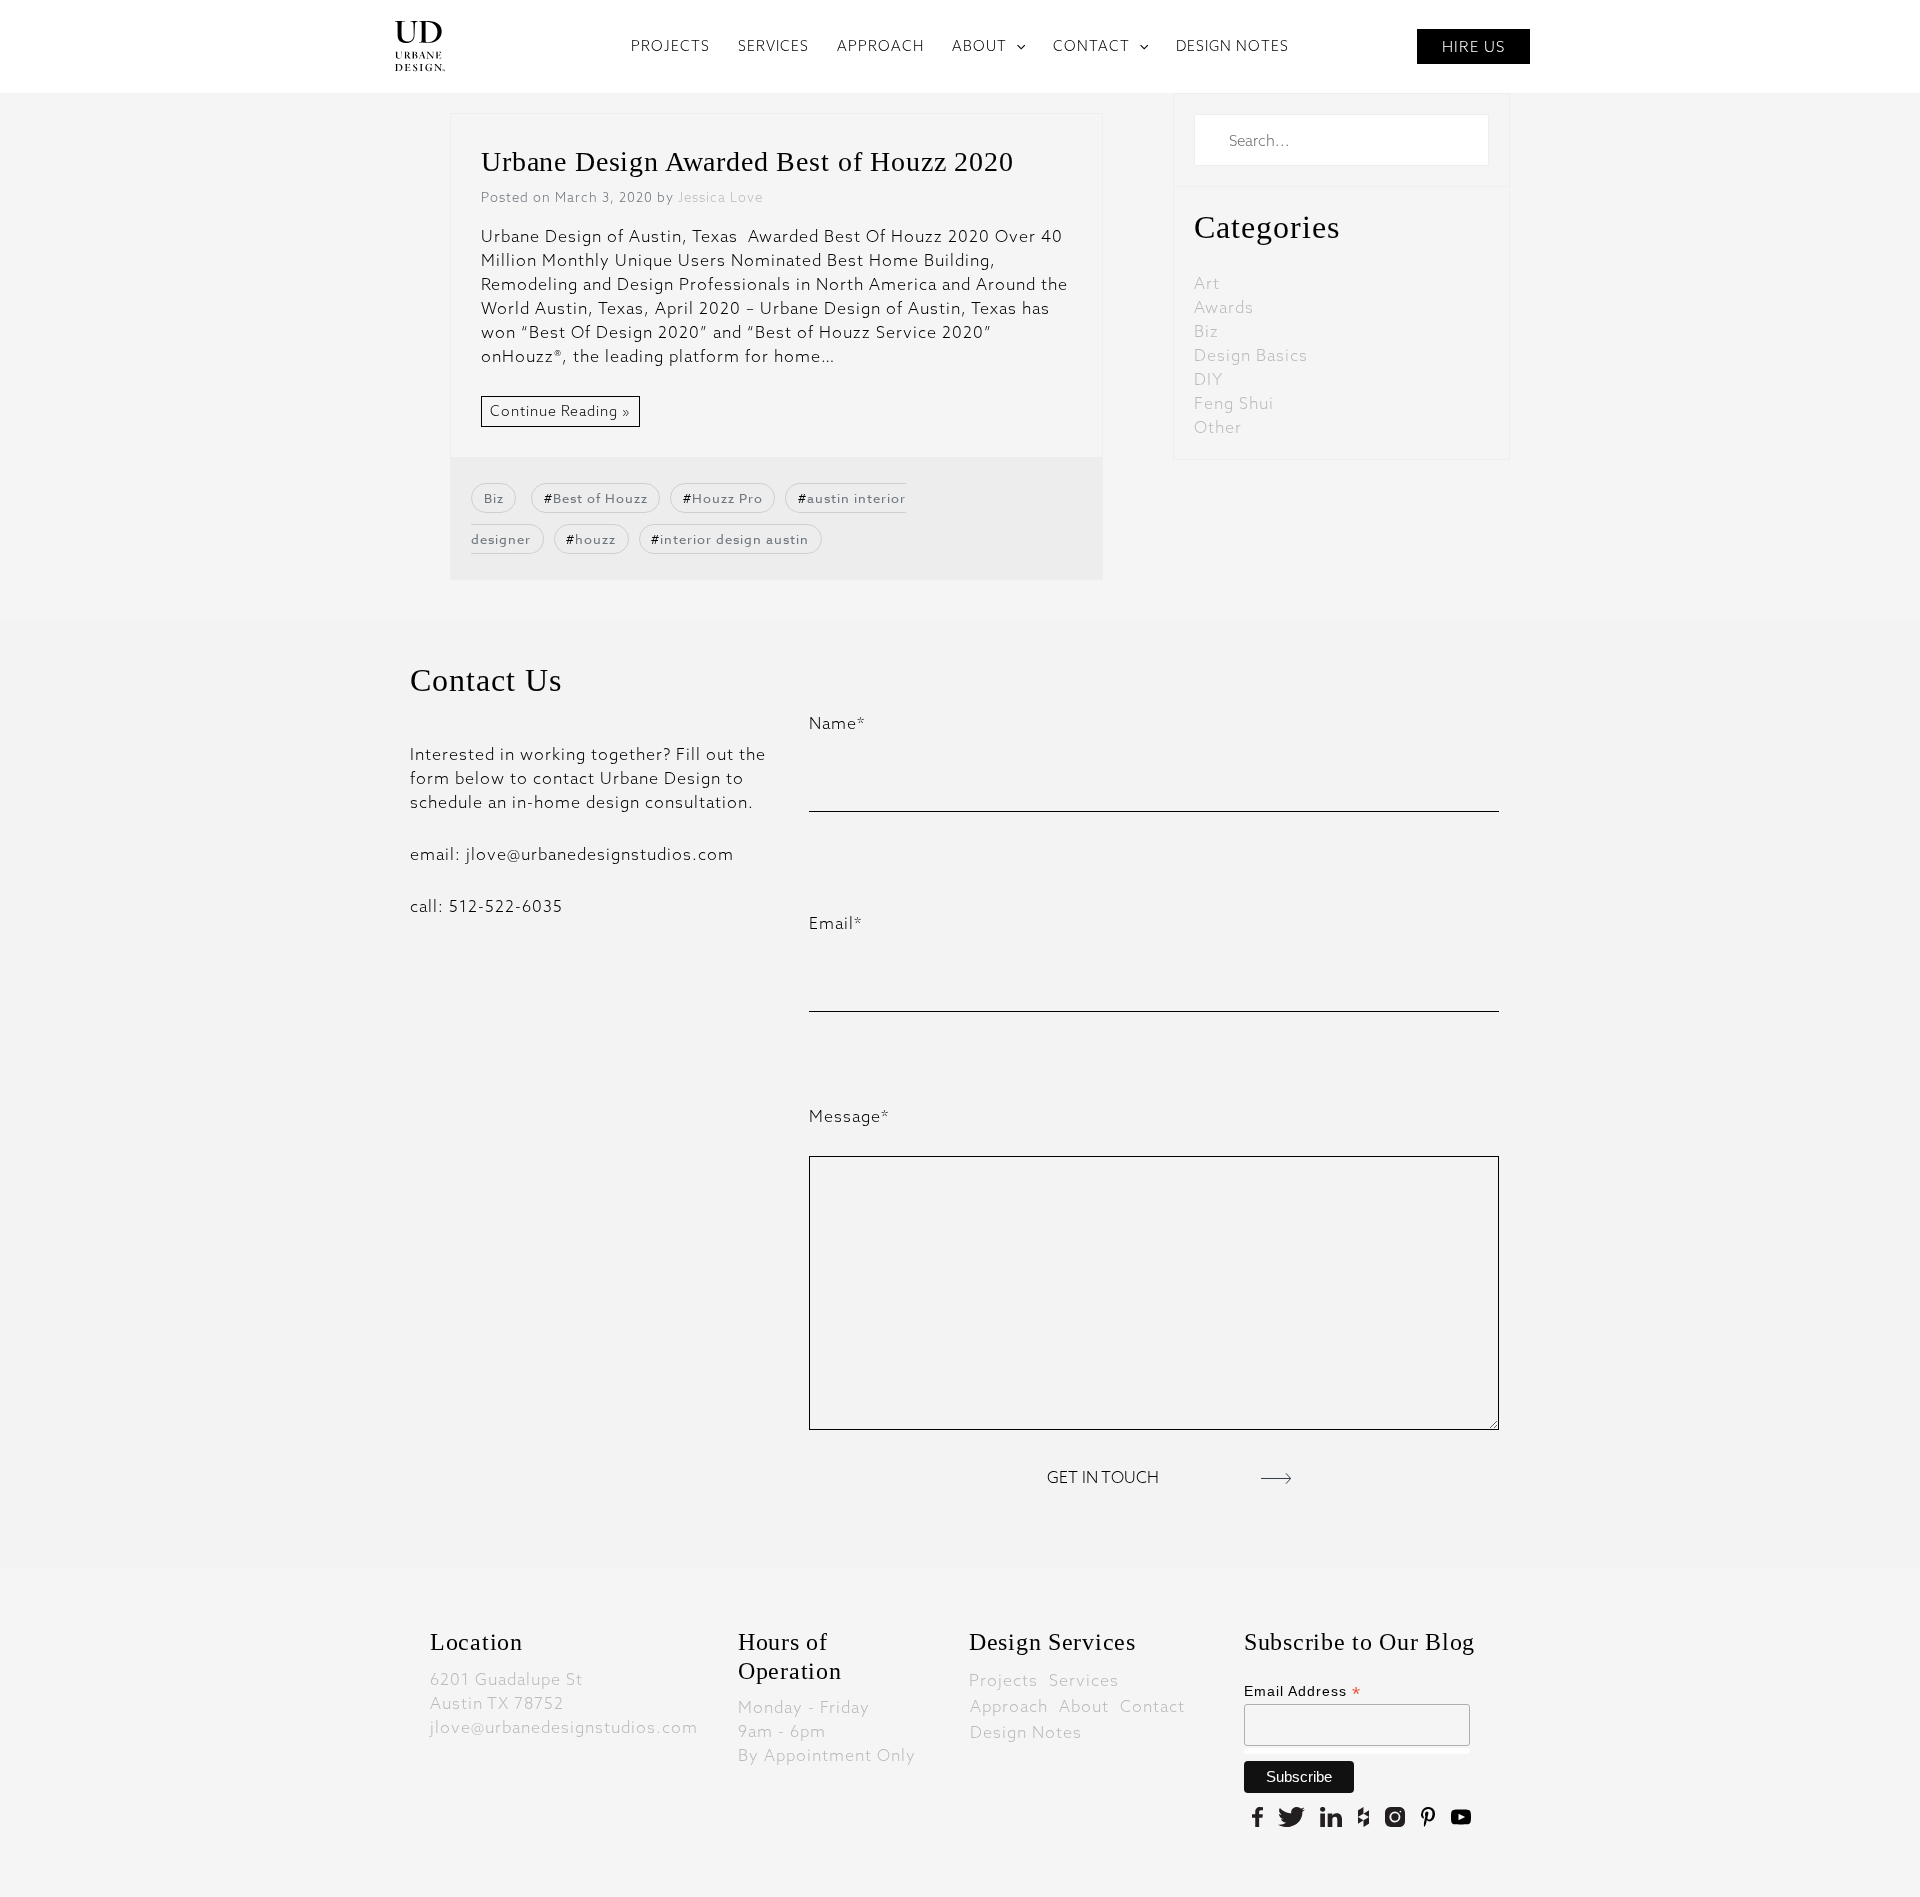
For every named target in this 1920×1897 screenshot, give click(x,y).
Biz (494, 498)
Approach (1009, 1705)
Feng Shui (1234, 403)
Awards (1224, 307)
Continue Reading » (560, 411)
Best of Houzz (600, 498)
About (1084, 1705)
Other (1218, 427)
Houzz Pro (727, 498)
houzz (595, 539)
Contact (1152, 1705)
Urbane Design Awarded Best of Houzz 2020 (747, 161)
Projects (1003, 1679)
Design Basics (1251, 355)
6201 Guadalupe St (506, 1679)
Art (1207, 283)
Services (1084, 1679)
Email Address (1302, 1691)
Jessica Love (720, 197)
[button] (1016, 46)
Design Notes (1026, 1731)
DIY (1208, 379)
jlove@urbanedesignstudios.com (564, 1727)
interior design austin (734, 539)
